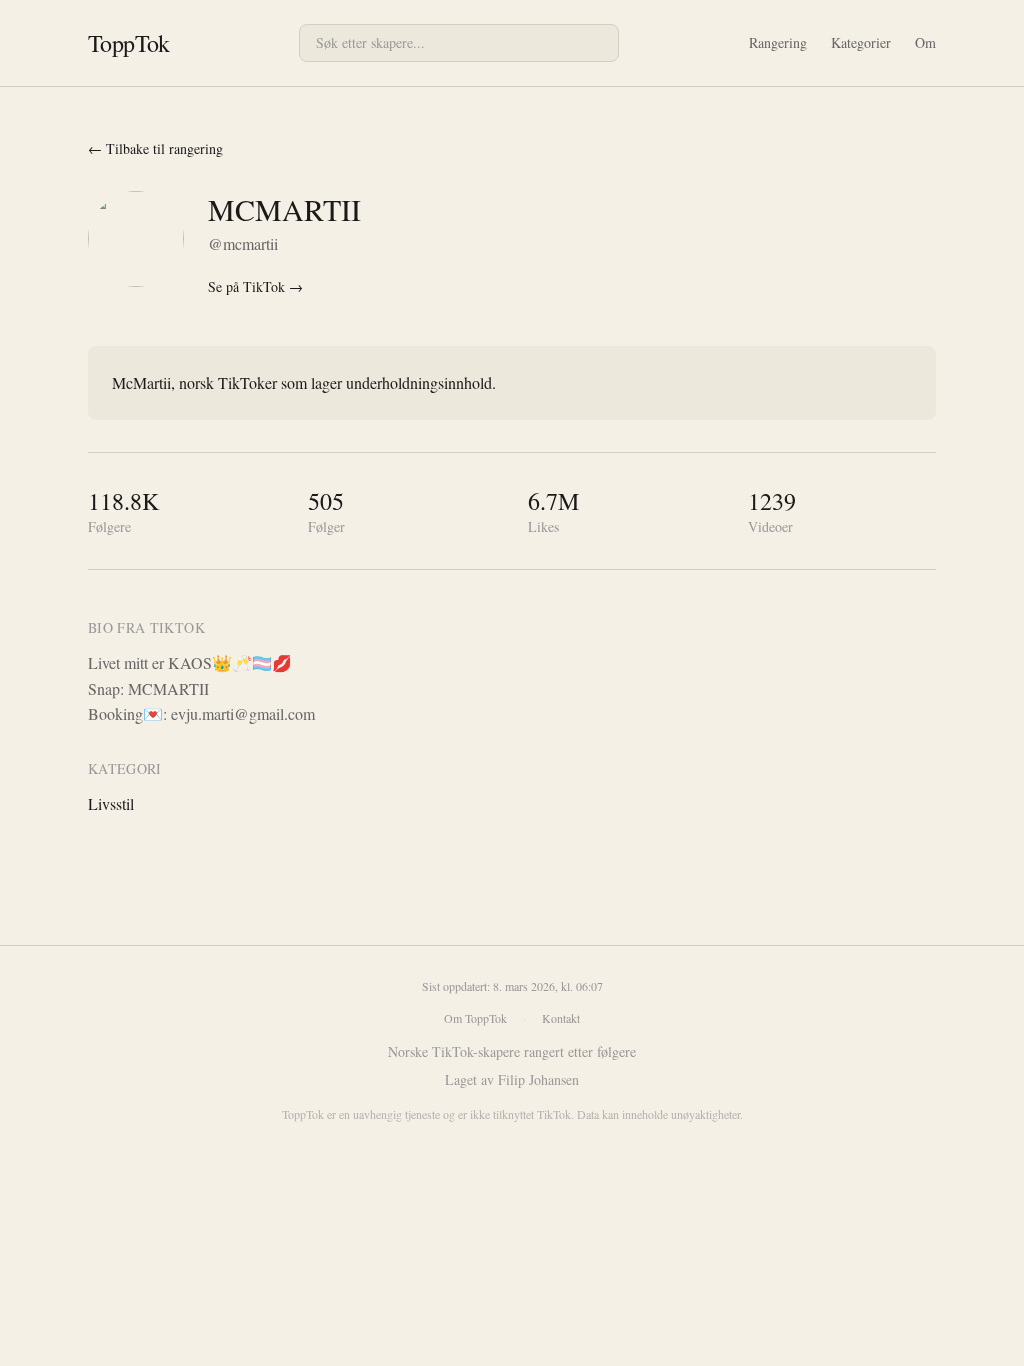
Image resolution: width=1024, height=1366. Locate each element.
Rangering (778, 42)
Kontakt (561, 1018)
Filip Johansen (538, 1079)
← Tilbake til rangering (155, 148)
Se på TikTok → (255, 286)
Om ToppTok (475, 1018)
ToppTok (129, 43)
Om (925, 42)
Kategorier (861, 42)
